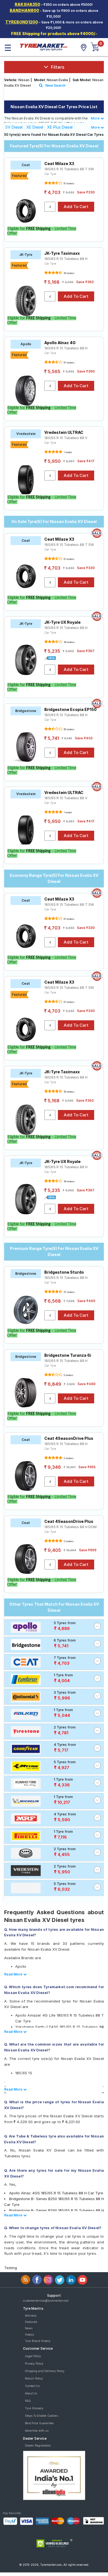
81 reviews (69, 184)
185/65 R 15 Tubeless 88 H (66, 259)
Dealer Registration (38, 2445)
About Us (31, 2393)
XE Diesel (35, 127)
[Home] (43, 47)
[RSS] (26, 2280)
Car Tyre (50, 174)
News (29, 2328)
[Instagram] (48, 2280)
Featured (31, 2322)
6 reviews (68, 1375)
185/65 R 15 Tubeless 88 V (66, 438)
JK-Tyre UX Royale (62, 622)
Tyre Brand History (38, 2341)
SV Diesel (14, 127)
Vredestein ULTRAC (64, 432)
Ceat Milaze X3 (59, 164)
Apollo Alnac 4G (60, 343)
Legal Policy (33, 2356)
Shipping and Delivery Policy (45, 2371)
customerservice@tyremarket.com (46, 2301)
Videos (29, 2335)
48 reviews (69, 642)
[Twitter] (60, 2280)
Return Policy (34, 2378)
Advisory (31, 2315)
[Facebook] (37, 2280)
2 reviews (68, 1458)
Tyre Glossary (34, 2408)
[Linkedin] (71, 2280)
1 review (68, 452)
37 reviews (69, 1292)
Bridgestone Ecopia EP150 (70, 709)
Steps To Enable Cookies (41, 2416)
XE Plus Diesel (60, 127)
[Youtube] (82, 2280)
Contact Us (32, 2386)
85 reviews (69, 729)
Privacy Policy (34, 2363)
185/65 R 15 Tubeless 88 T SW (69, 169)
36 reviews (69, 273)
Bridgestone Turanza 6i (68, 1355)
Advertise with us (37, 2431)
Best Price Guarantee (39, 2423)
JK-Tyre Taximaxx (62, 253)
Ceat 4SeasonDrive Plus (69, 1438)
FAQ (28, 2401)
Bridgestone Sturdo (64, 1272)
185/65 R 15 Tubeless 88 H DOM (70, 1527)
